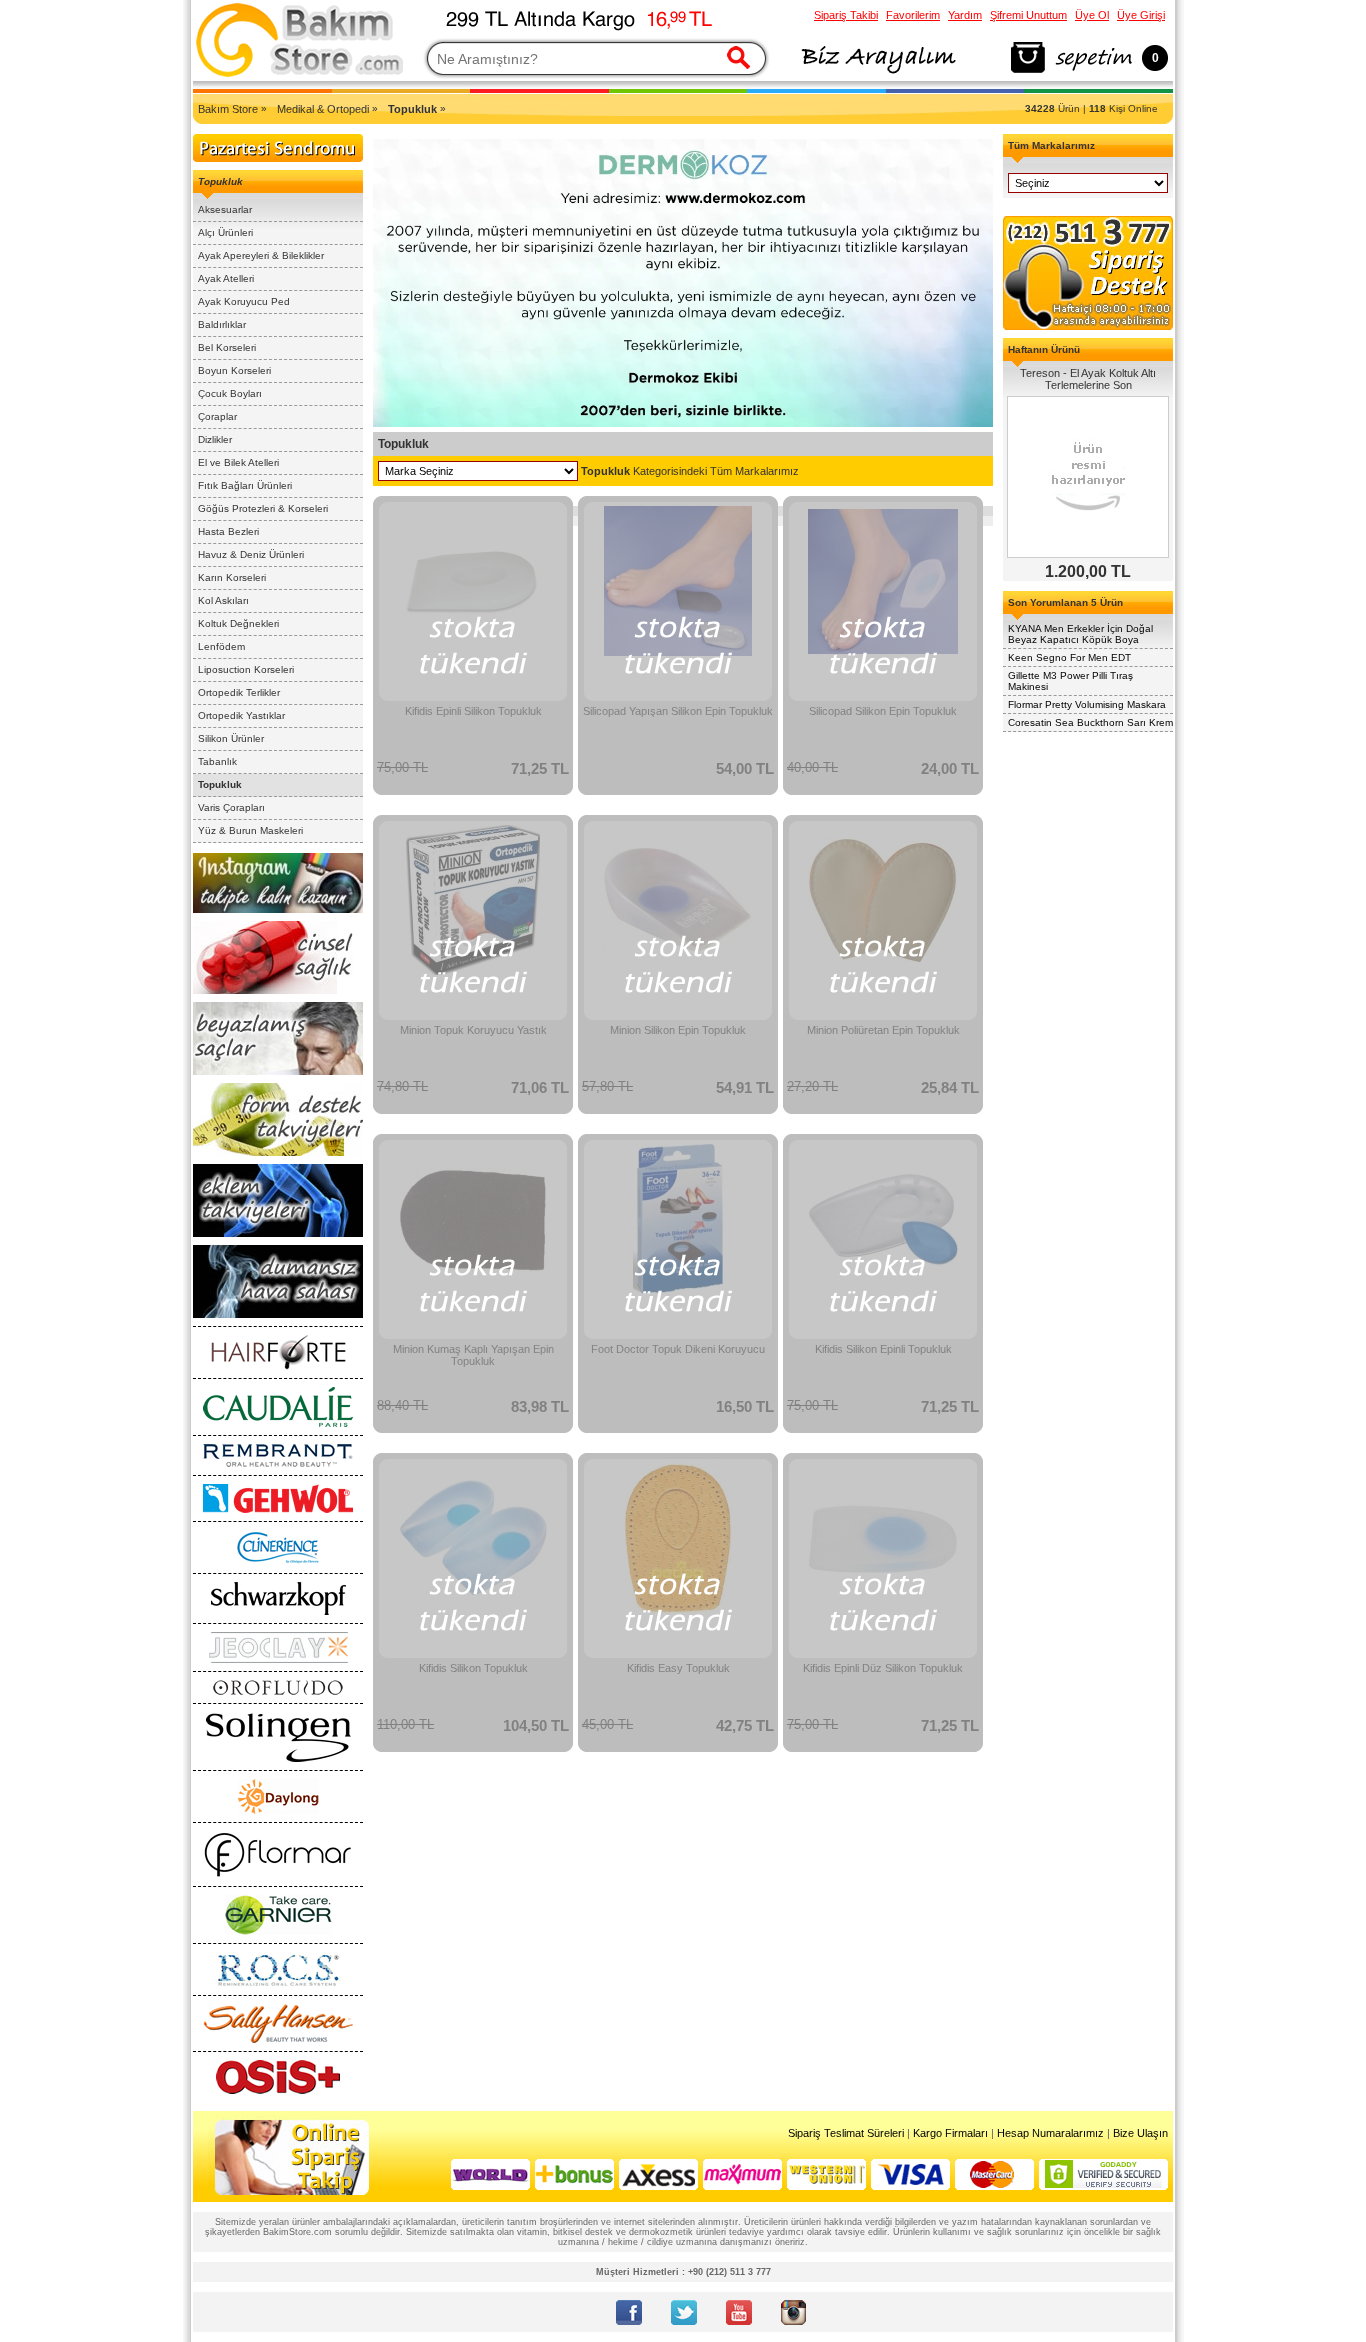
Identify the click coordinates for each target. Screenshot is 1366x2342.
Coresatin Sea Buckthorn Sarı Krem (1090, 722)
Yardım (965, 15)
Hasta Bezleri (228, 531)
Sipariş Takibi (846, 15)
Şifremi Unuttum (1028, 15)
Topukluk (220, 784)
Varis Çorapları (231, 807)
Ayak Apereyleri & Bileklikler (261, 255)
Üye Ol (1092, 15)
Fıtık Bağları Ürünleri (245, 485)
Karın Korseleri (232, 577)
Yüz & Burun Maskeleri (250, 830)
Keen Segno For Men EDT (1069, 657)
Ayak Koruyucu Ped (244, 301)
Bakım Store (228, 109)
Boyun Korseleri (234, 370)
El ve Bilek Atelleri (238, 462)
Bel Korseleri (227, 347)
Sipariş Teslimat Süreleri (846, 2133)
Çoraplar (217, 416)
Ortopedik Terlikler (239, 692)
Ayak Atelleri (226, 278)
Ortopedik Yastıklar (241, 715)
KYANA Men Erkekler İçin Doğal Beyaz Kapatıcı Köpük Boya (1080, 634)
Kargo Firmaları (950, 2133)
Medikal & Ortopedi (323, 109)
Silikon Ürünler (231, 738)
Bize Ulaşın (1140, 2133)
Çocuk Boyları (230, 393)
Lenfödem (221, 646)
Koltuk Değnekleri (238, 623)
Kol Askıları (223, 600)
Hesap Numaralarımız (1050, 2133)
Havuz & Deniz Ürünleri (251, 554)
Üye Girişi (1141, 15)
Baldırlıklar (222, 324)
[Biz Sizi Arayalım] (877, 74)
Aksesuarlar (225, 209)
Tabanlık (217, 761)
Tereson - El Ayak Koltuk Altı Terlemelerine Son (1088, 379)
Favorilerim (913, 15)
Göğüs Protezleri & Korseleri (263, 508)
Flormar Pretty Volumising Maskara (1087, 704)
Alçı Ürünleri (225, 232)
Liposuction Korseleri (246, 669)
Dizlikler (215, 439)
